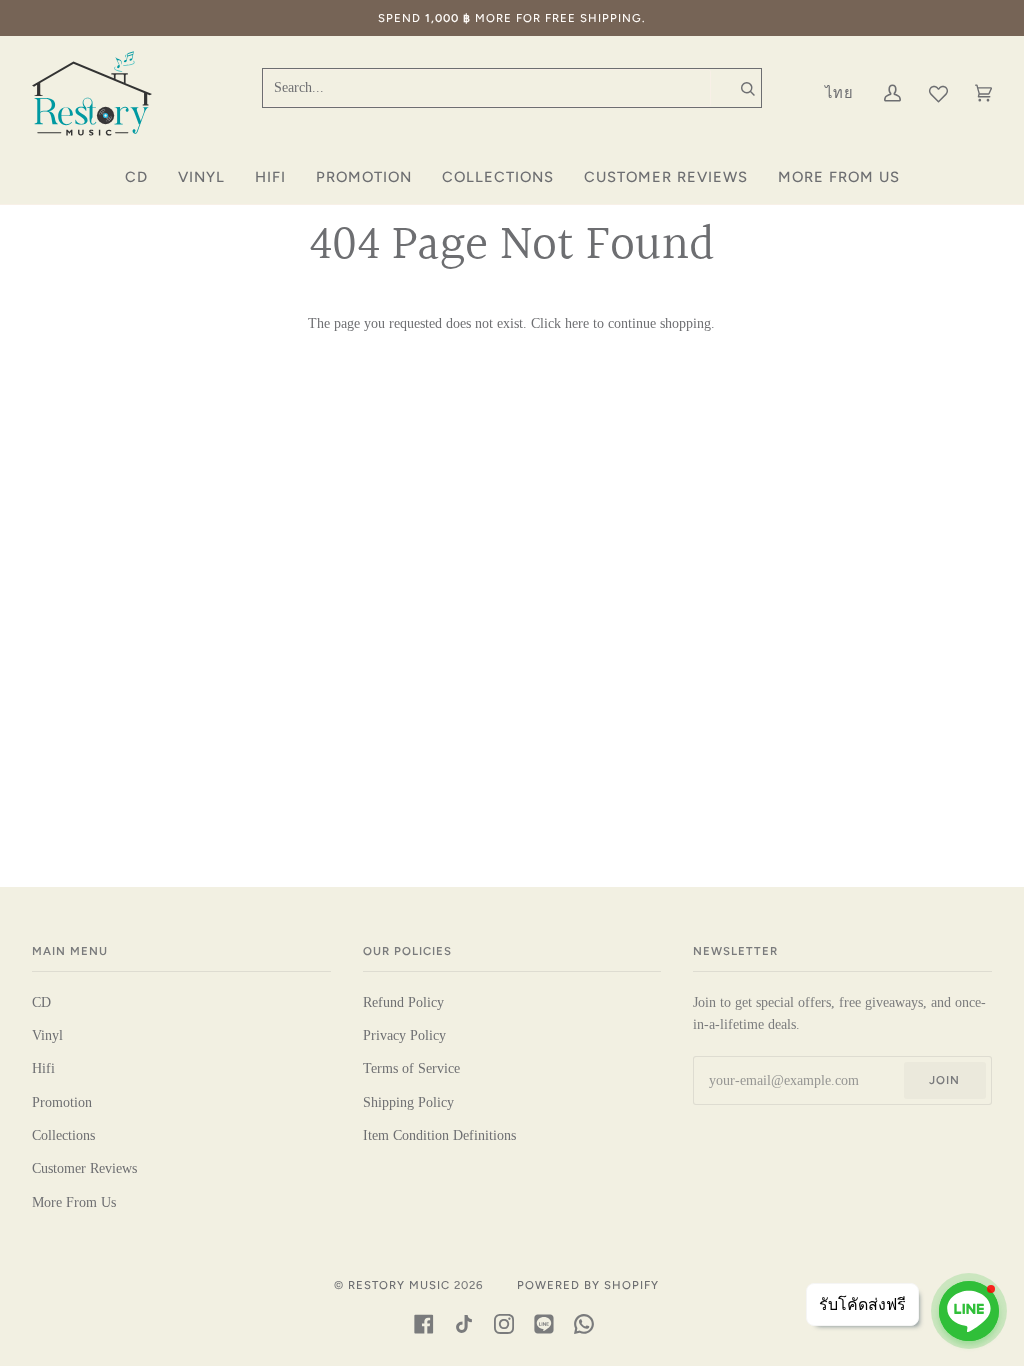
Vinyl (47, 1035)
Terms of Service (411, 1068)
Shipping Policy (408, 1102)
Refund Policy (403, 1002)
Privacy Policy (404, 1035)
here (577, 323)
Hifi (43, 1068)
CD (41, 1002)
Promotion (62, 1102)
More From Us (74, 1202)
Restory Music (399, 1285)
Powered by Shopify (588, 1285)
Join (944, 1080)
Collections (63, 1135)
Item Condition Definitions (439, 1135)
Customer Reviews (84, 1168)
